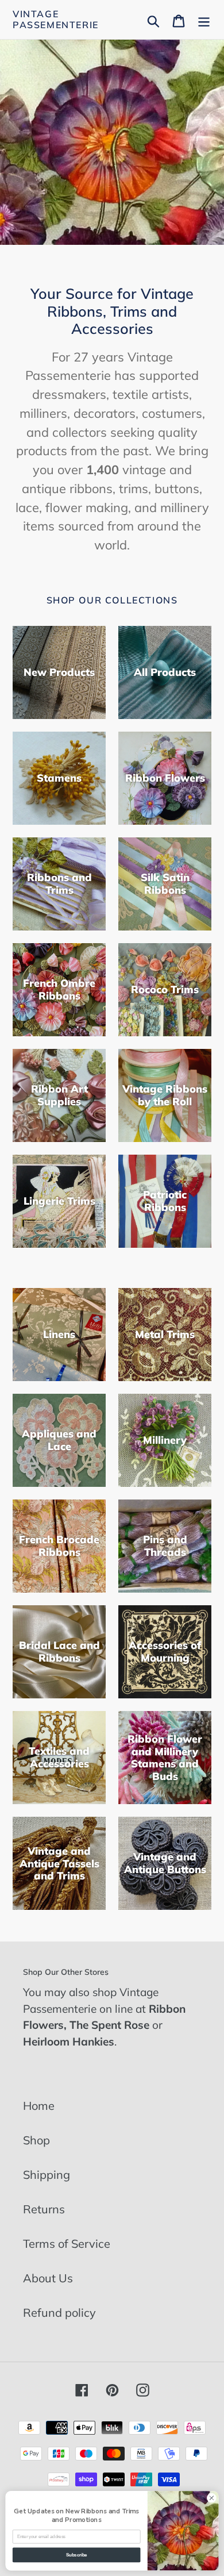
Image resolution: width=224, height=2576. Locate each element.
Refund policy (59, 2312)
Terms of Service (67, 2244)
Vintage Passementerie (56, 20)
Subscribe (77, 2555)
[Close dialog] (212, 2498)
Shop (36, 2140)
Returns (44, 2209)
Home (39, 2106)
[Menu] (204, 20)
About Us (48, 2278)
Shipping (47, 2175)
